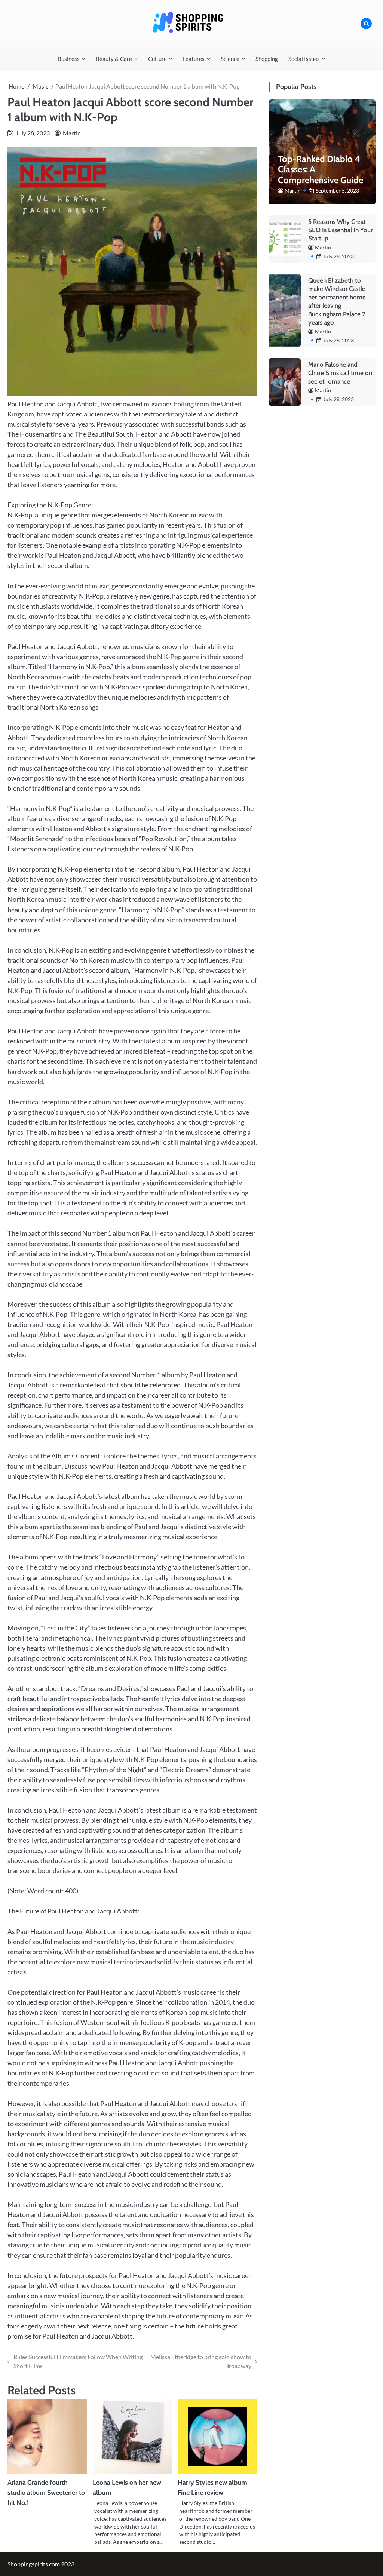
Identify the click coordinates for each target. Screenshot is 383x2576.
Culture (157, 59)
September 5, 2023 (337, 190)
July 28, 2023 (338, 256)
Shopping (267, 59)
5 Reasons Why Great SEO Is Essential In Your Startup (340, 230)
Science (230, 59)
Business (69, 59)
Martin (72, 133)
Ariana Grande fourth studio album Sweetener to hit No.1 (46, 2493)
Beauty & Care (114, 59)
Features (194, 59)
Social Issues (304, 59)
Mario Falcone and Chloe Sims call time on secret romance (340, 373)
